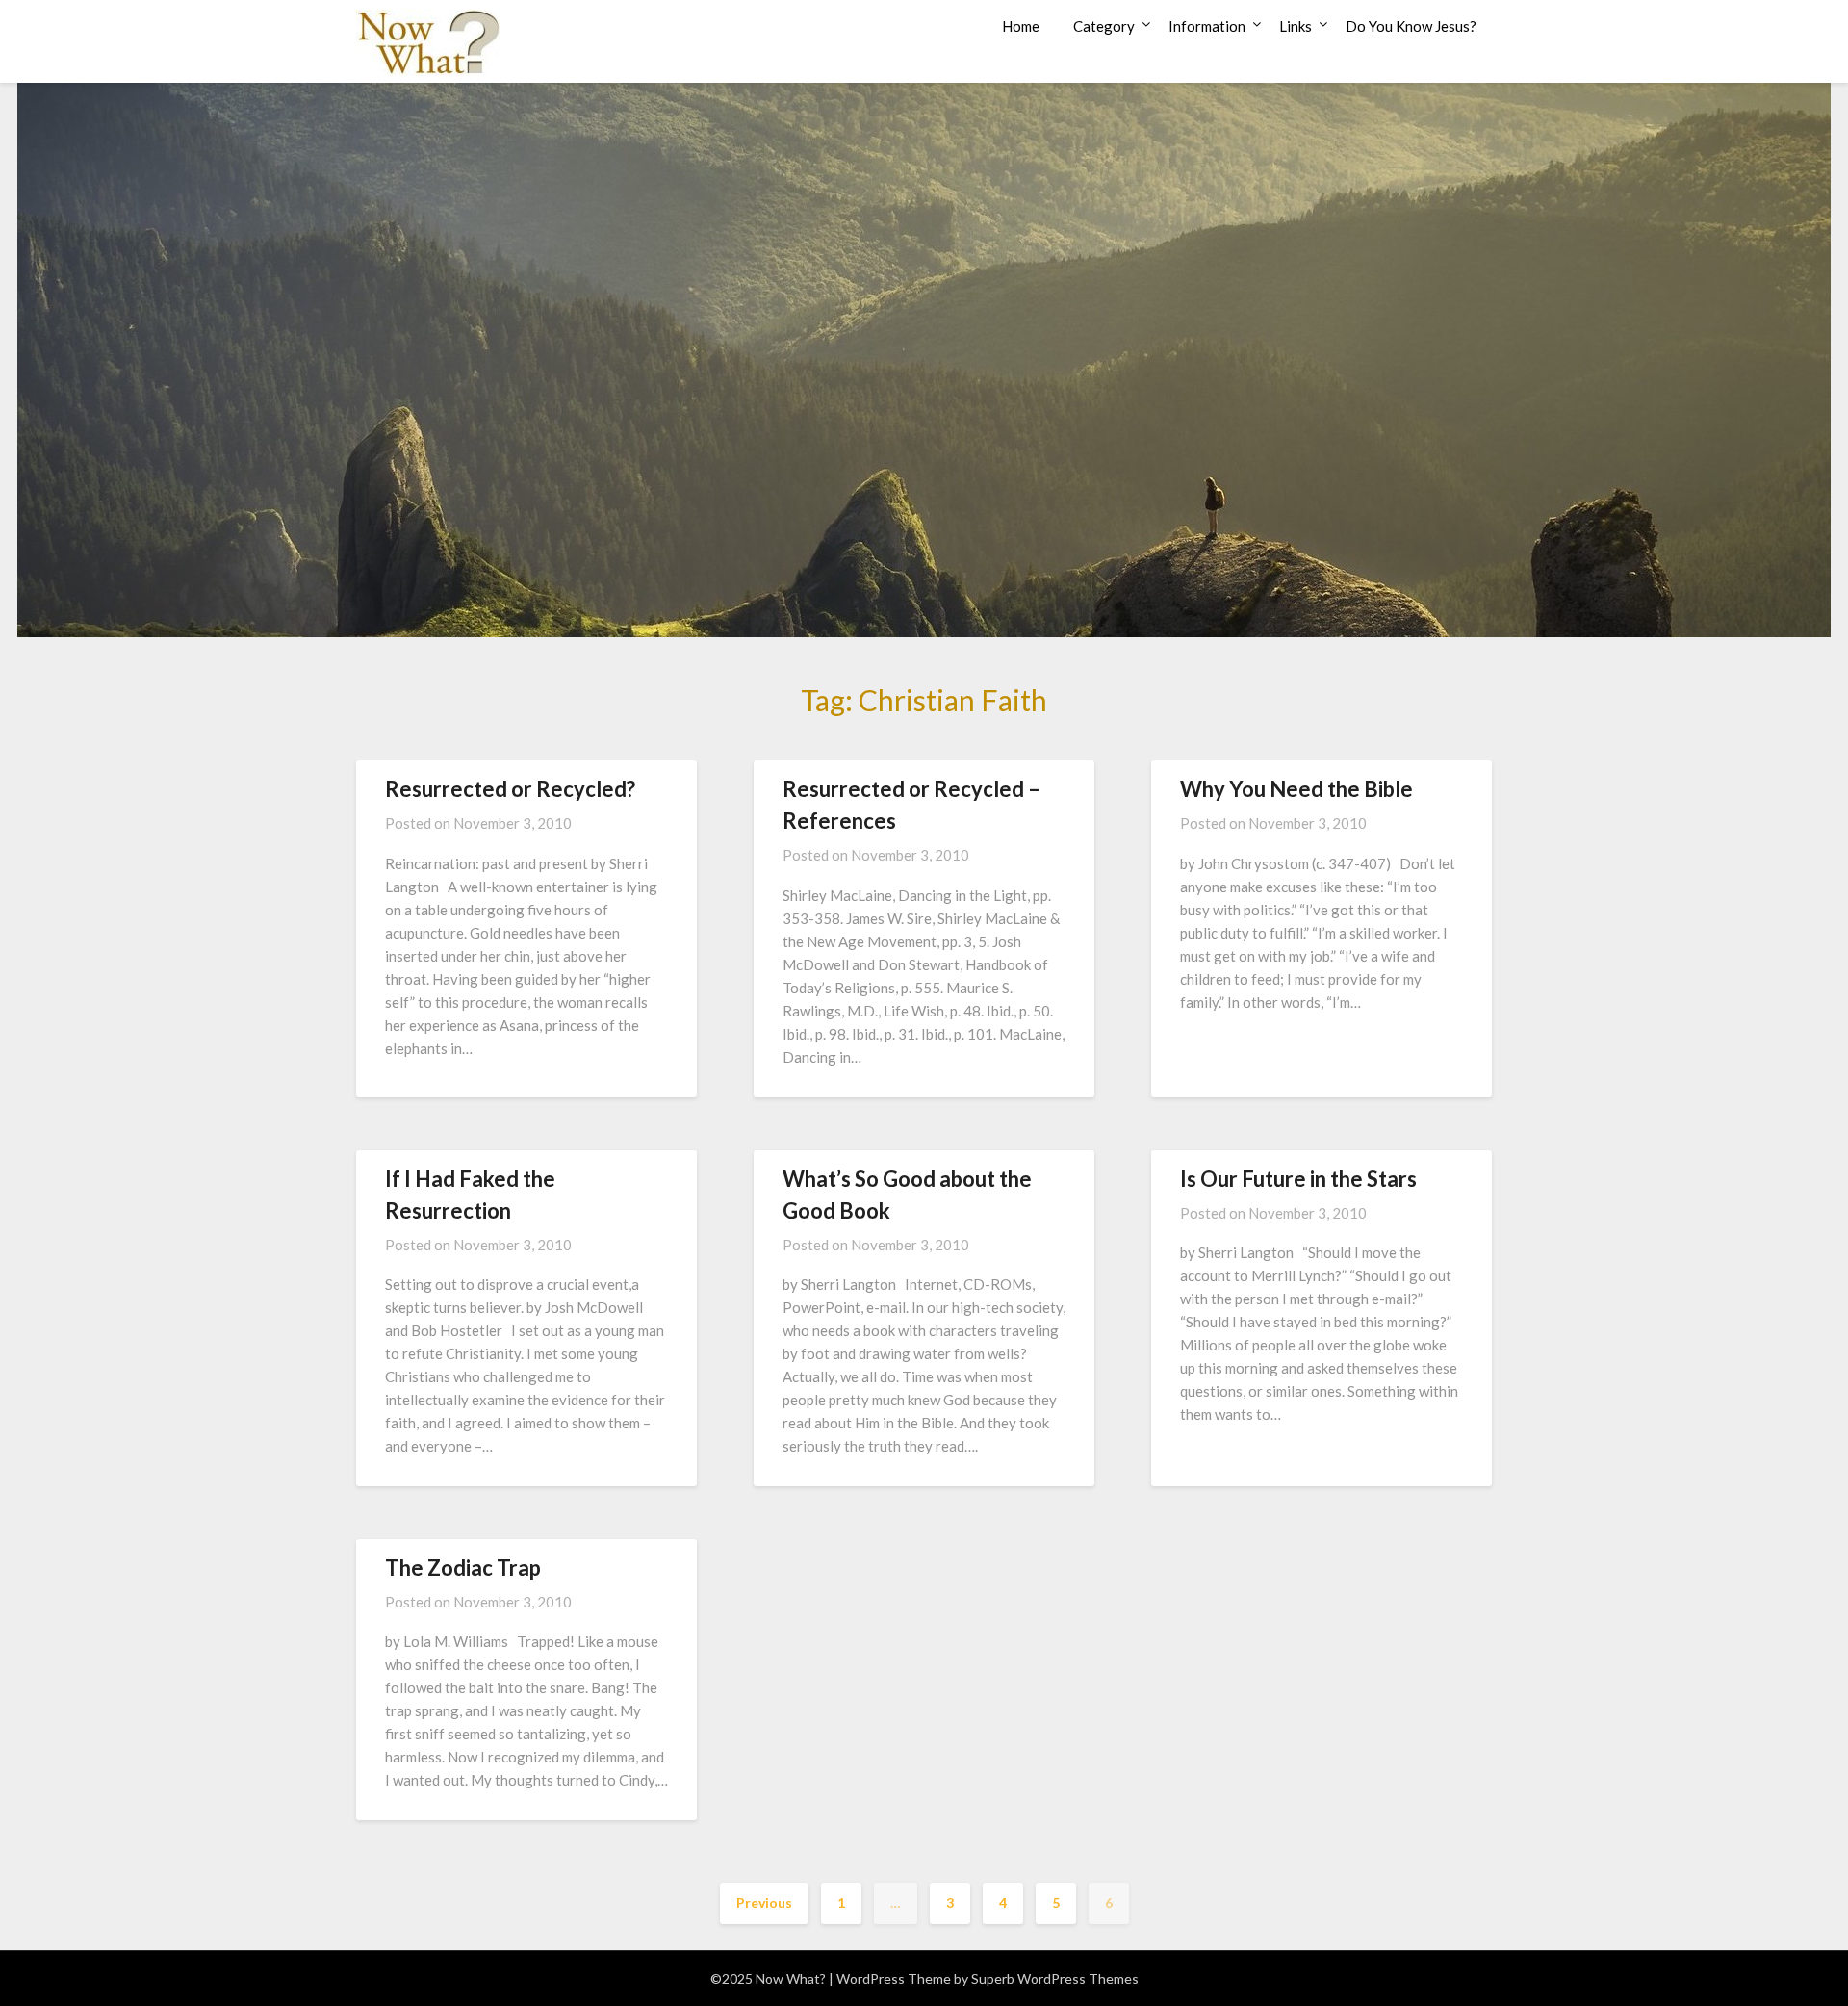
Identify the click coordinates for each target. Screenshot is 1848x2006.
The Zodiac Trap (463, 1568)
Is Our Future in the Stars (1298, 1179)
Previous (764, 1903)
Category (1104, 26)
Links (1296, 26)
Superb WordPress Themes (1055, 1979)
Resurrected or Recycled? (510, 789)
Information (1207, 26)
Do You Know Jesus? (1411, 26)
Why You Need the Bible (1296, 789)
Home (1021, 26)
